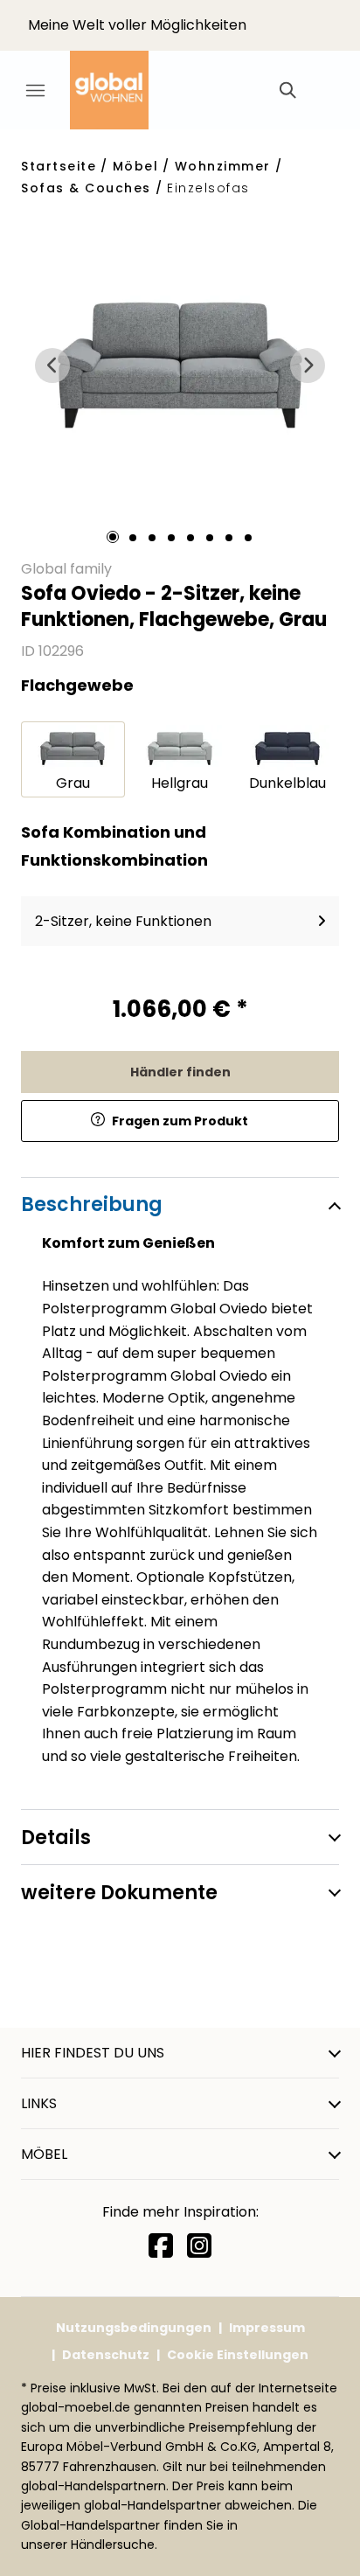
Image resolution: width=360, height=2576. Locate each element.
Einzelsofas (208, 188)
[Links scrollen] (52, 366)
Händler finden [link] (180, 1072)
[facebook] (161, 2246)
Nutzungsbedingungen (134, 2328)
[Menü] (35, 90)
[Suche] (287, 90)
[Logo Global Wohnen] (122, 90)
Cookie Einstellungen (238, 2355)
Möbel (136, 166)
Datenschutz (106, 2355)
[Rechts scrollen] (308, 366)
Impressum (267, 2328)
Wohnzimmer (223, 166)
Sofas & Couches (86, 188)
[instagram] (199, 2246)
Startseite (59, 166)
